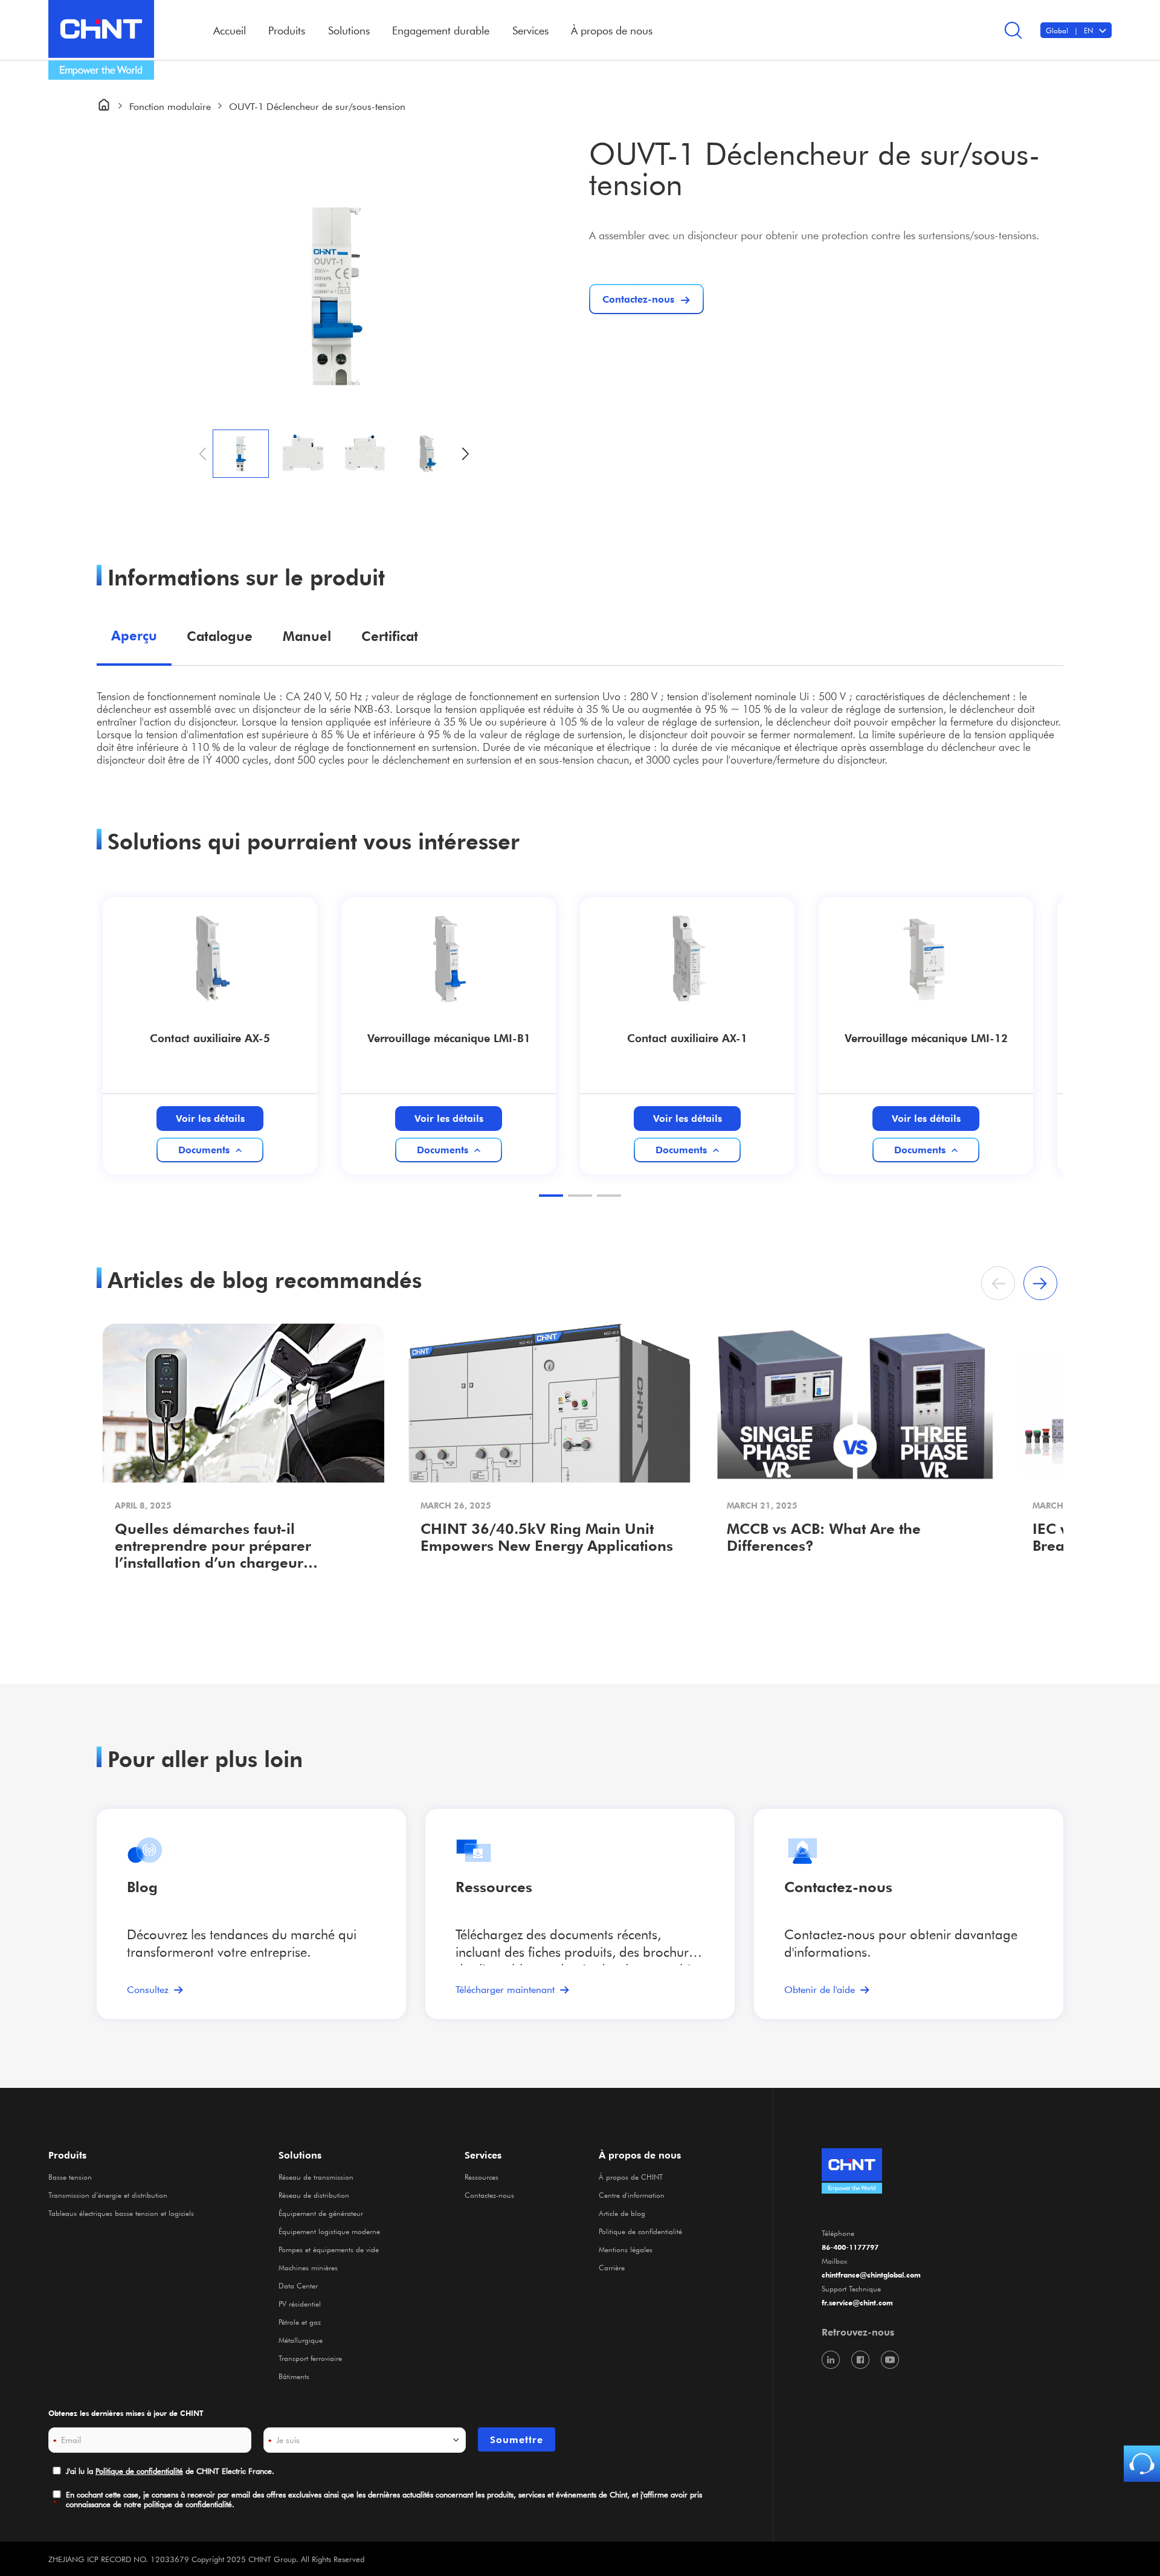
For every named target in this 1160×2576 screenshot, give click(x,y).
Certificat (390, 636)
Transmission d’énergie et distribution (108, 2195)
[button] (466, 454)
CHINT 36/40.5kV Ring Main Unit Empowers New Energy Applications (547, 1537)
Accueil (230, 30)
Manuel (307, 636)
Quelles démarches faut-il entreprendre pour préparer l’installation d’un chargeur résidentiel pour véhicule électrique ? (237, 1547)
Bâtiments (294, 2376)
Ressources (494, 1887)
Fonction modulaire (170, 106)
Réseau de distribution (314, 2195)
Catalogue (220, 636)
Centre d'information (632, 2195)
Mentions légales (626, 2249)
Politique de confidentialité (640, 2231)
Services (483, 2155)
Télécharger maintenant (505, 1989)
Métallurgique (301, 2340)
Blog (142, 1887)
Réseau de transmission (316, 2177)
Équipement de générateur (321, 2213)
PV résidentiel (300, 2304)
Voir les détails (210, 1118)
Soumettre (517, 2439)
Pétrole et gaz (300, 2322)
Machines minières (308, 2267)
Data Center (298, 2285)
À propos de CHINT (631, 2177)
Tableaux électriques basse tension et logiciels (121, 2213)
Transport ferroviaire (310, 2358)
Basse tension (70, 2177)
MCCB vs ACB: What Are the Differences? (824, 1537)
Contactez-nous (489, 2195)
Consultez (148, 1989)
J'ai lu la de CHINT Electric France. (170, 2471)
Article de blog (622, 2213)
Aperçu (134, 635)
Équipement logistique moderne (329, 2231)
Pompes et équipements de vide (329, 2249)
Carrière (612, 2267)
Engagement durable (441, 30)
